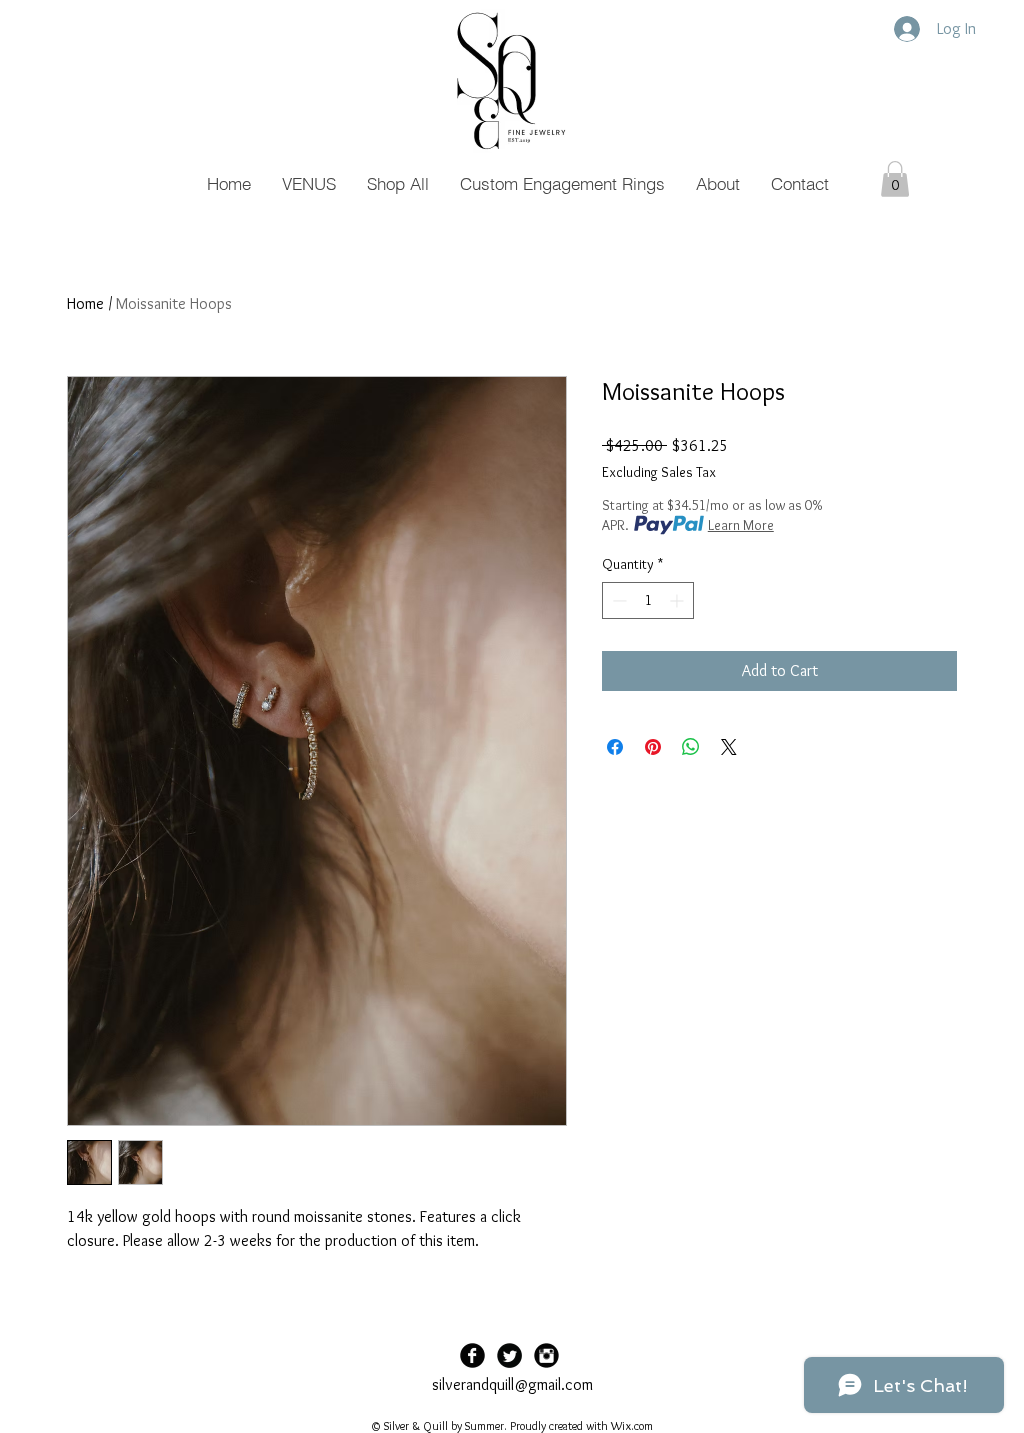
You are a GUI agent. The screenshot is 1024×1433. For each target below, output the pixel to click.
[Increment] (678, 600)
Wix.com (632, 1425)
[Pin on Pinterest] (653, 747)
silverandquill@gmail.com (512, 1384)
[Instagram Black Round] (546, 1355)
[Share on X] (729, 747)
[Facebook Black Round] (472, 1355)
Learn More (741, 525)
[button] (895, 179)
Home (85, 303)
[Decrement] (617, 600)
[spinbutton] (648, 600)
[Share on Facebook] (615, 747)
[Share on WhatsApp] (691, 747)
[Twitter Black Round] (509, 1355)
